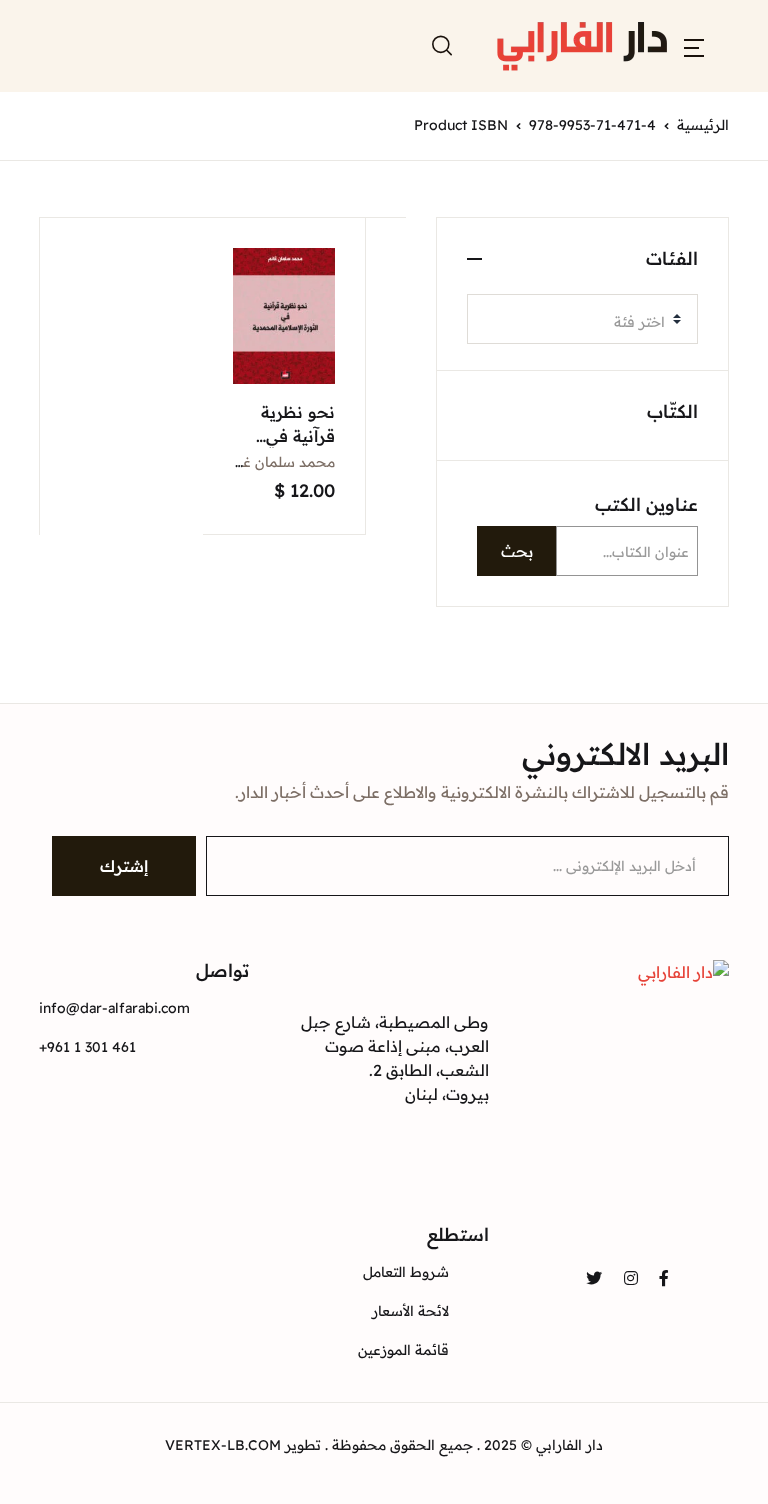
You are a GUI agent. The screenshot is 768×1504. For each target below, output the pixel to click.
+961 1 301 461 (87, 1047)
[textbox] (574, 322)
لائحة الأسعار (410, 1311)
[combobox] (582, 319)
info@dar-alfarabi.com (114, 1008)
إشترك (124, 866)
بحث (517, 551)
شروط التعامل (406, 1272)
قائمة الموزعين (403, 1350)
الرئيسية (703, 125)
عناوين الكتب (646, 504)
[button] (694, 46)
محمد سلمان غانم (280, 462)
